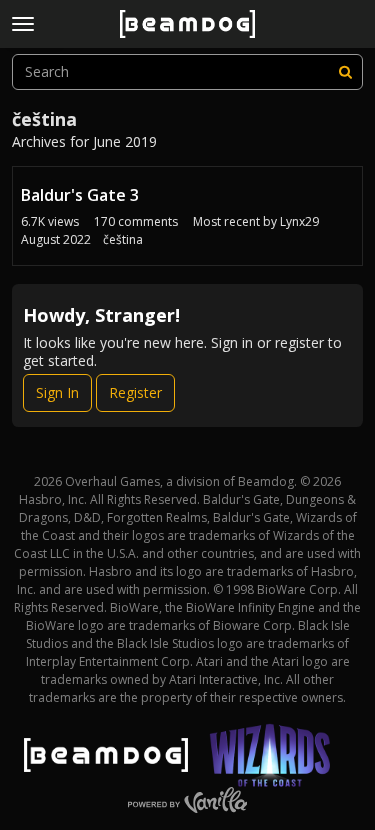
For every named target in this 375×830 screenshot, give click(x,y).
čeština (123, 239)
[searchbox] (187, 72)
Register (135, 392)
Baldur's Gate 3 (80, 195)
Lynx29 (299, 221)
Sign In (57, 392)
